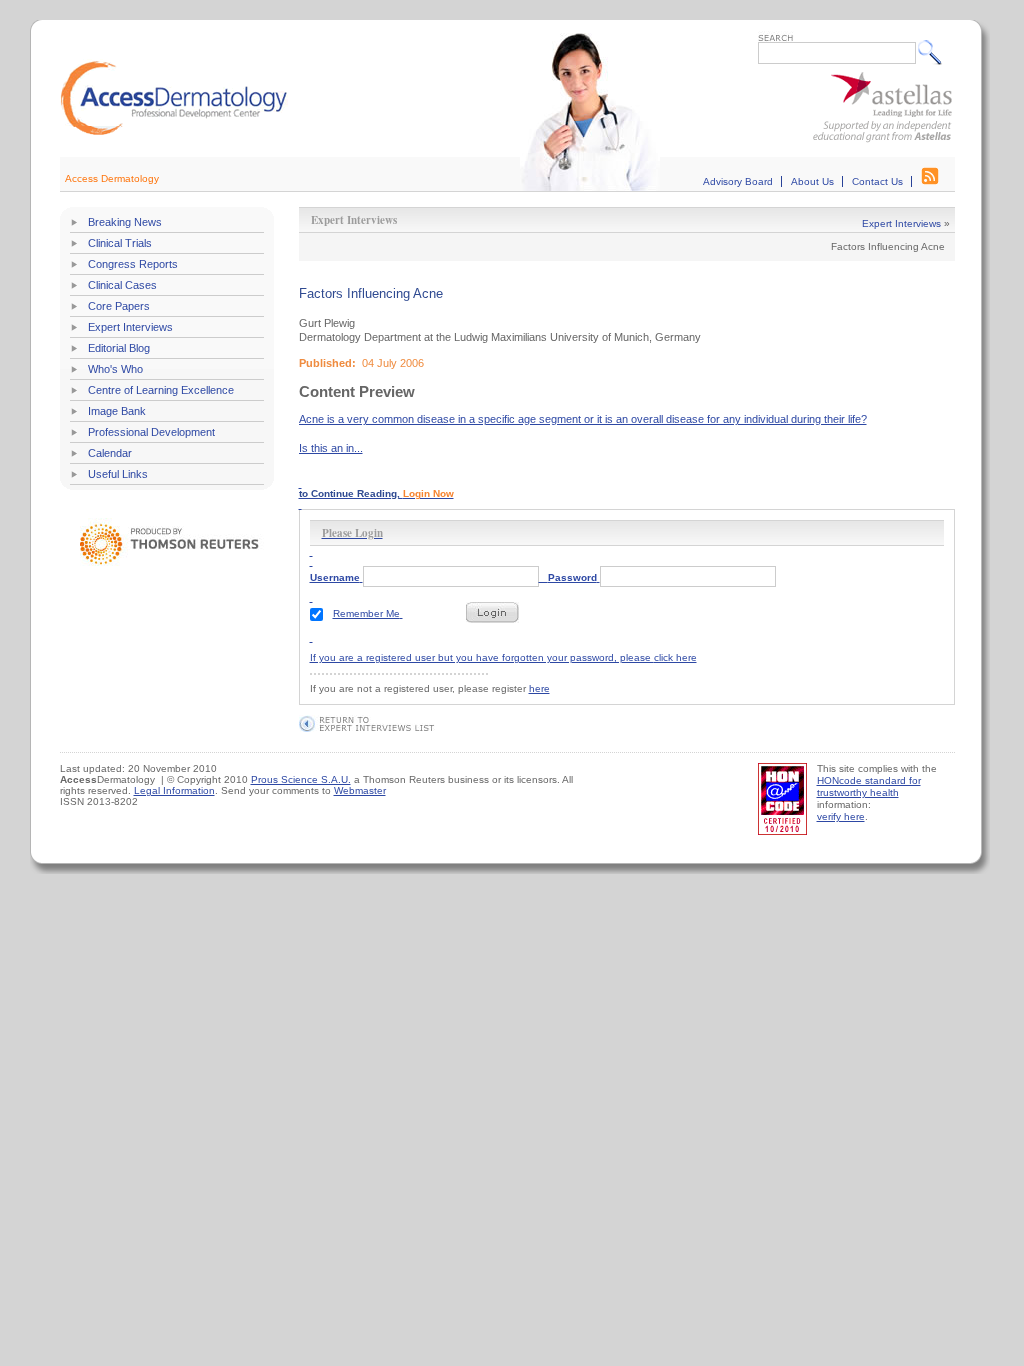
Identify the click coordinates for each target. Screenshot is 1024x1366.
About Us (812, 181)
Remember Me (366, 613)
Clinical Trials (120, 243)
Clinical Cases (122, 285)
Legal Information (174, 790)
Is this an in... (331, 448)
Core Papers (119, 306)
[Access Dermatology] (174, 132)
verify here (841, 816)
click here (675, 657)
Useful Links (118, 474)
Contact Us (877, 181)
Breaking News (125, 222)
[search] (934, 52)
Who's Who (115, 369)
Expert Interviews (130, 327)
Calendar (110, 453)
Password (572, 577)
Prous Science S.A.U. (301, 779)
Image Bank (117, 411)
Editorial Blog (119, 348)
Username (335, 577)
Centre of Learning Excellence (161, 390)
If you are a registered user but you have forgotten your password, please (482, 594)
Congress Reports (133, 264)
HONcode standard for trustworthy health (869, 786)
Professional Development (151, 432)
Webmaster (360, 790)
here (539, 688)
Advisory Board (738, 181)
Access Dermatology (112, 178)
